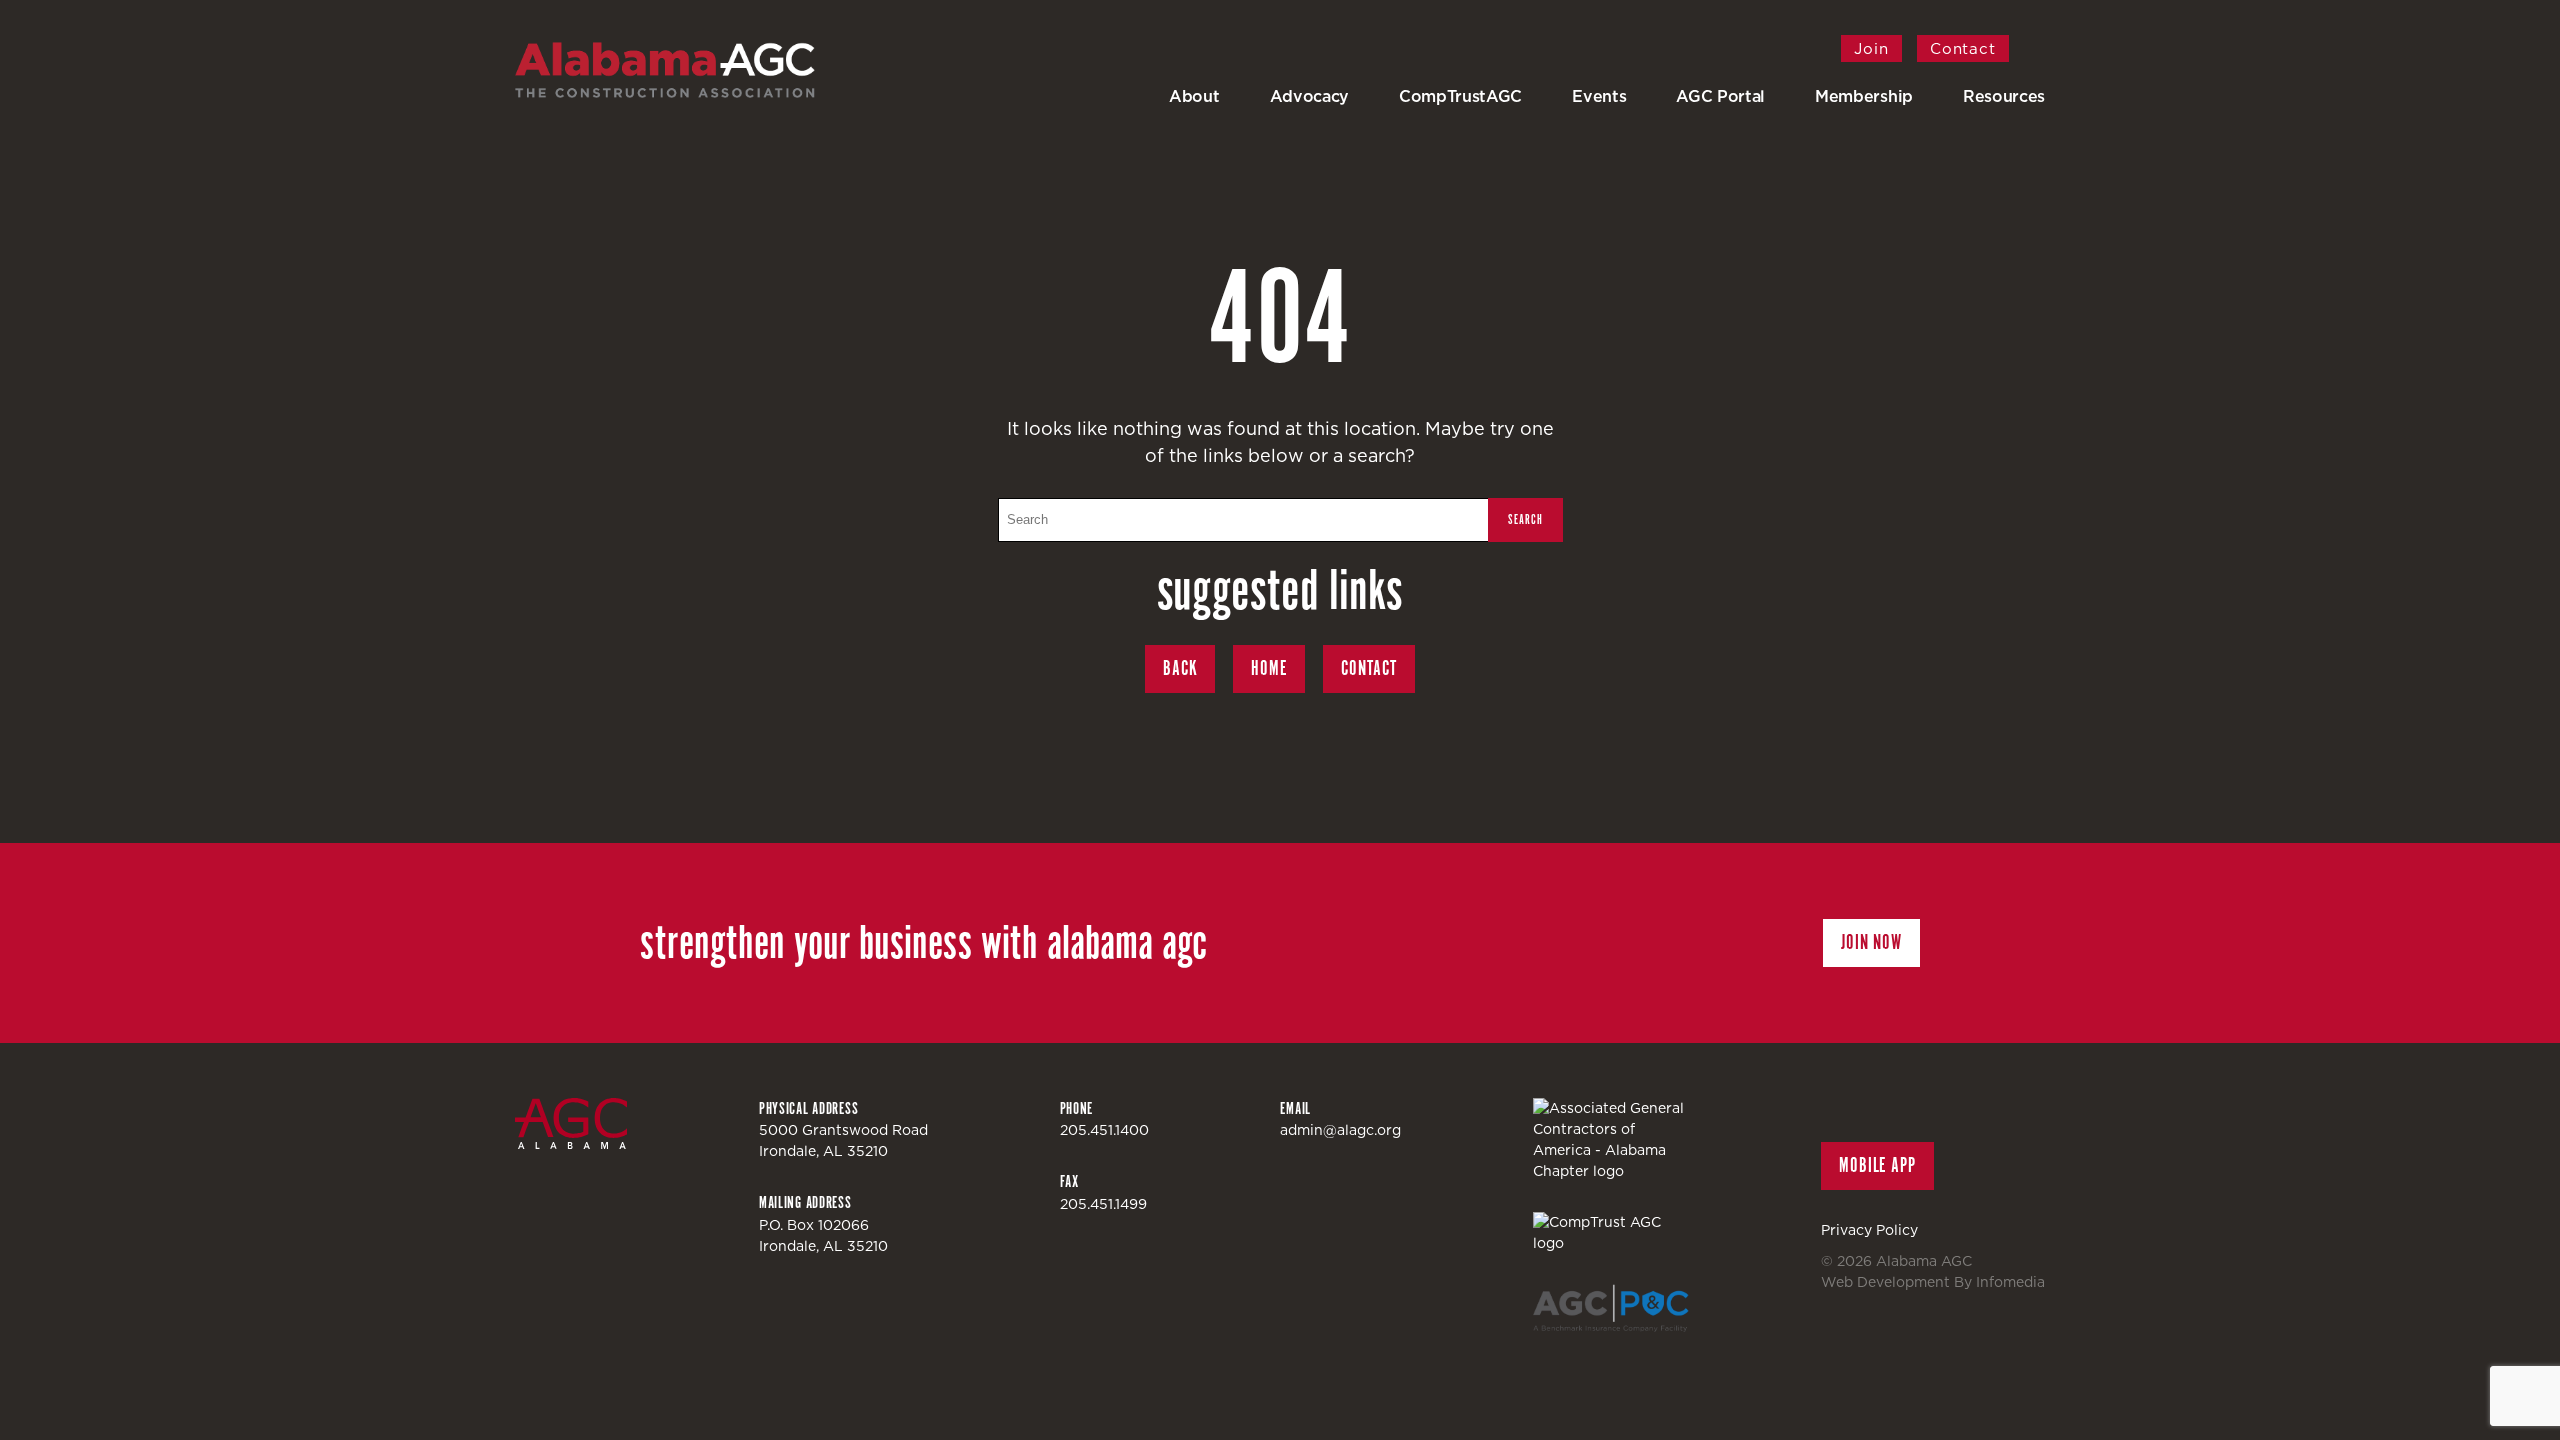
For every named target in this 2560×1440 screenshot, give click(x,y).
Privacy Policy (1869, 1230)
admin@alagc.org (1340, 1130)
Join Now (1871, 942)
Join (1871, 48)
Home (1269, 668)
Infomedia (2010, 1282)
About (1194, 96)
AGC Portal (1720, 96)
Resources (2004, 96)
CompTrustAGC (1460, 96)
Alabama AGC (665, 70)
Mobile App (1877, 1165)
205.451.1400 (1104, 1130)
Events (1599, 96)
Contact (1963, 48)
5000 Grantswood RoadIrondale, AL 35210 (843, 1140)
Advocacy (1309, 96)
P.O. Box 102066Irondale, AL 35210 (823, 1235)
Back (1180, 668)
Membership (1864, 96)
